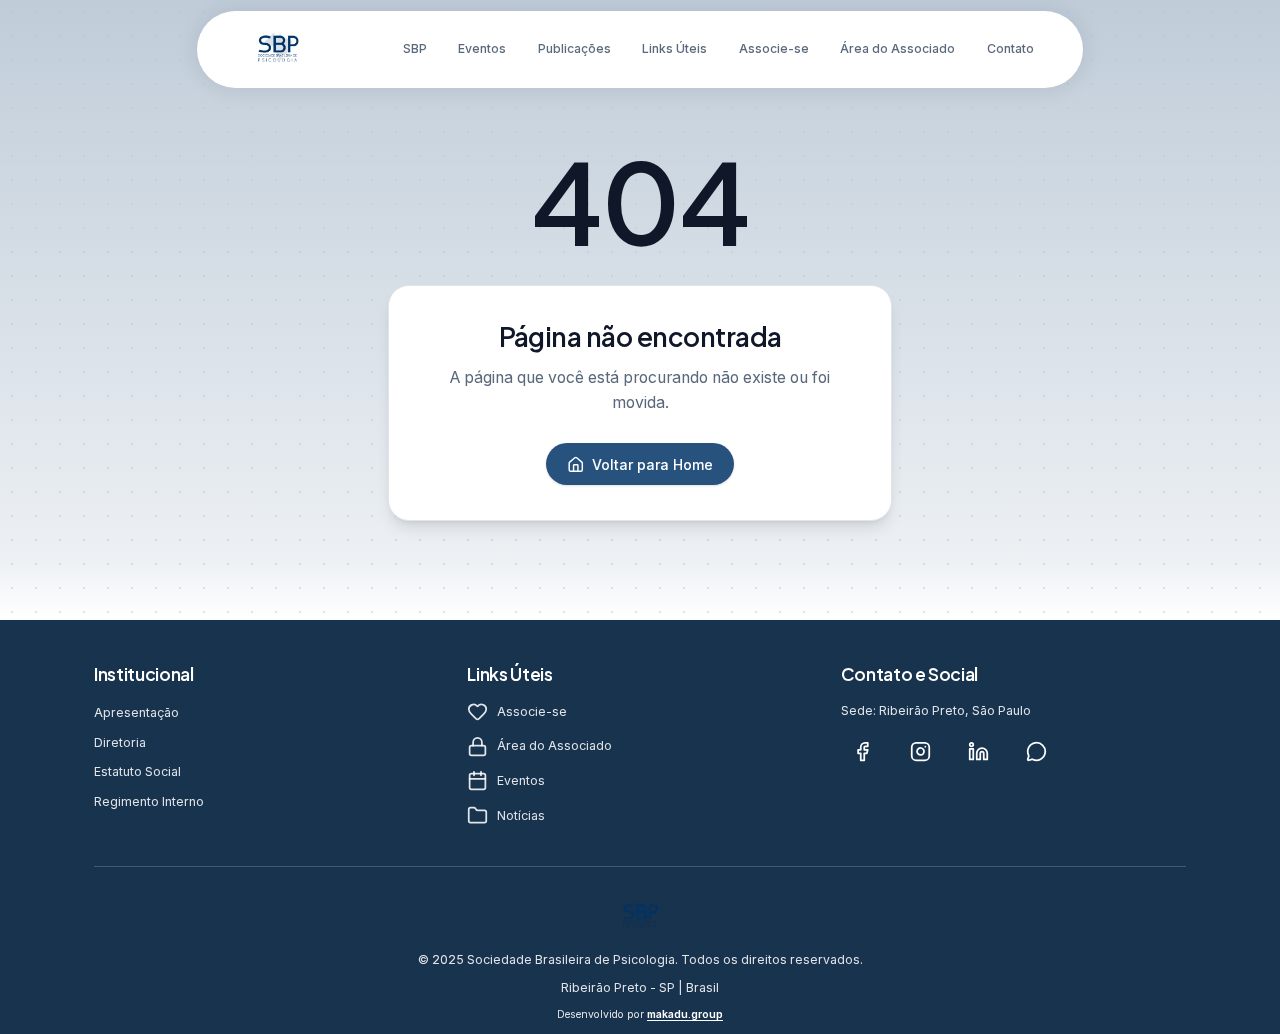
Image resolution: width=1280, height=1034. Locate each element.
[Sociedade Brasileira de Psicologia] (278, 49)
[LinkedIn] (979, 752)
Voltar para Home (652, 464)
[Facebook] (863, 752)
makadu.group (685, 1014)
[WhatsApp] (1037, 752)
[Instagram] (921, 752)
